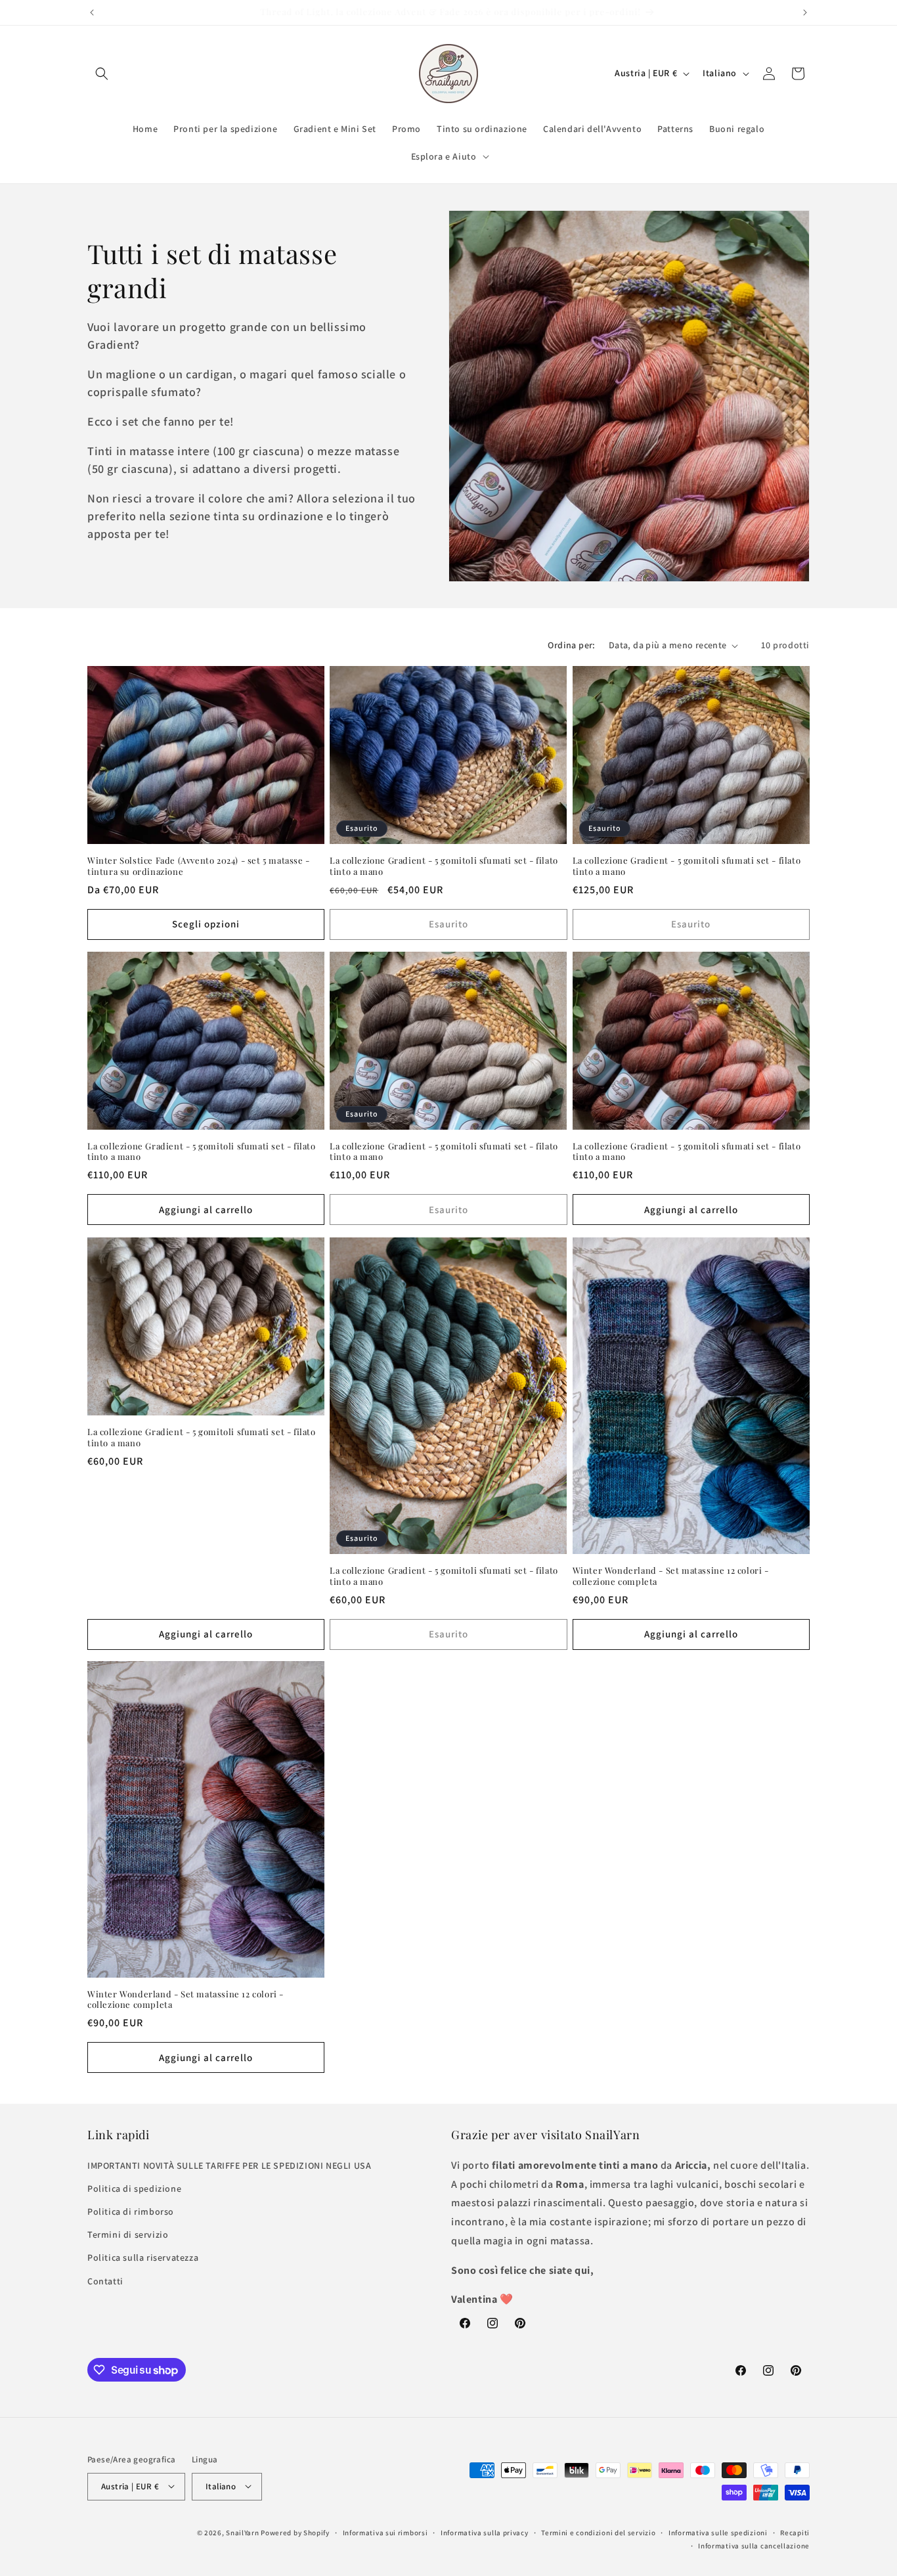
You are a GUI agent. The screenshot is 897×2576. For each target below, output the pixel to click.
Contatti (105, 2280)
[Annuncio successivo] (805, 12)
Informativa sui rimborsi (385, 2532)
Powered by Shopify (295, 2532)
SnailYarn (242, 2532)
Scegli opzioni (206, 924)
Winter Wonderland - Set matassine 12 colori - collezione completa (671, 1575)
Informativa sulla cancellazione (754, 2545)
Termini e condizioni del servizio (598, 2532)
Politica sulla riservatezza (143, 2257)
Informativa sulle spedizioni (718, 2532)
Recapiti (795, 2532)
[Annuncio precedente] (92, 12)
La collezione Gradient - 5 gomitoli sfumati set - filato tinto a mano (444, 866)
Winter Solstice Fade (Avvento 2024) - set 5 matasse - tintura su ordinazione (199, 866)
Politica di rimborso (131, 2211)
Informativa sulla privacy (485, 2532)
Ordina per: (571, 645)
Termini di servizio (128, 2234)
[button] (102, 74)
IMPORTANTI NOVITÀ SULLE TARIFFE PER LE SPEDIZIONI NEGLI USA (229, 2165)
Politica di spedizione (134, 2188)
